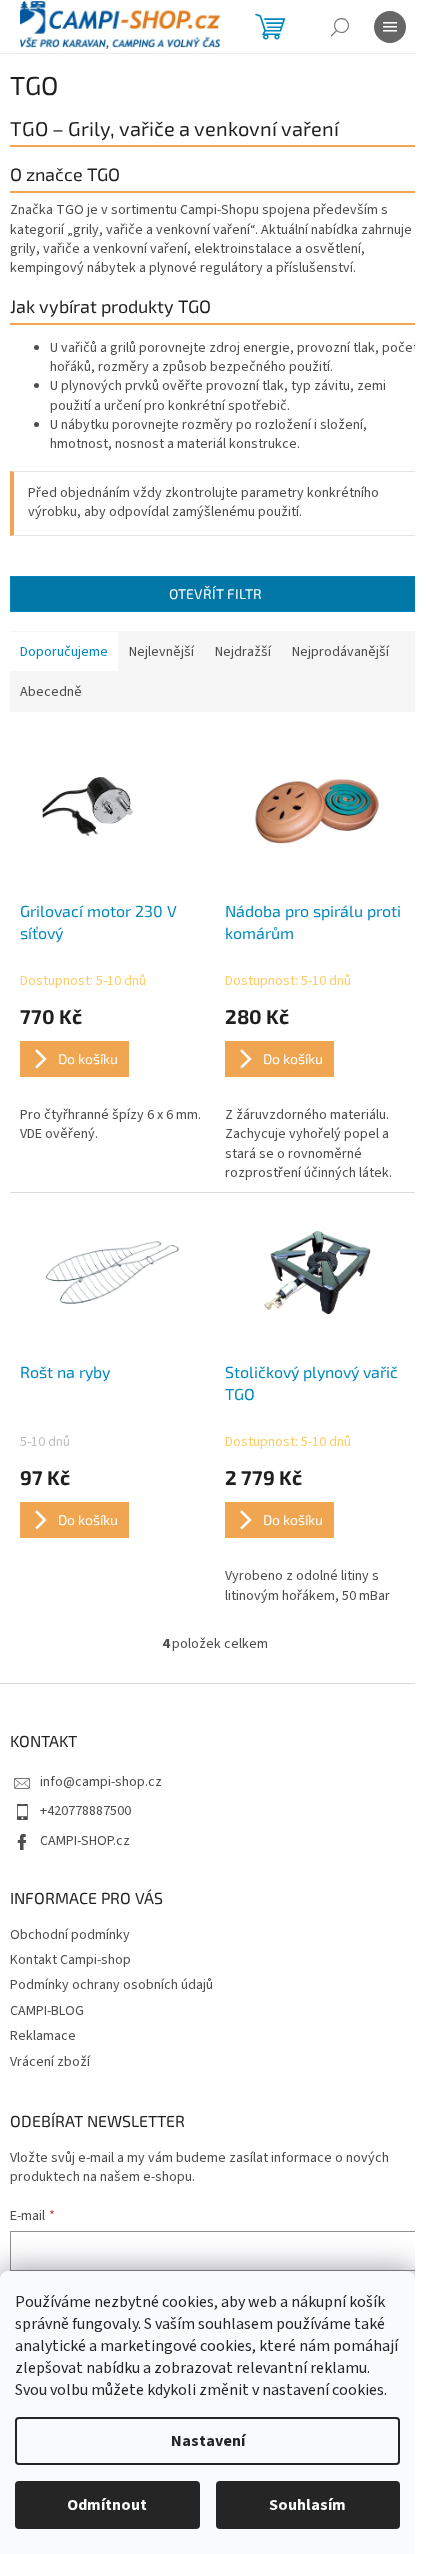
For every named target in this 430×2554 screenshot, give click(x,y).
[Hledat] (340, 27)
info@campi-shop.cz (101, 1782)
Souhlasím (307, 2505)
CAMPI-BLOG (47, 2011)
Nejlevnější (161, 652)
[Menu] (390, 27)
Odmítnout (107, 2505)
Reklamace (43, 2036)
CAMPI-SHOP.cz (85, 1841)
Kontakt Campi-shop (70, 1960)
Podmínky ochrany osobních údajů (111, 1985)
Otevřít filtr (215, 593)
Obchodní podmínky (70, 1935)
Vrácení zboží (50, 2062)
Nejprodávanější (340, 652)
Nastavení (208, 2441)
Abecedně (51, 692)
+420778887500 (85, 1811)
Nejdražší (243, 652)
